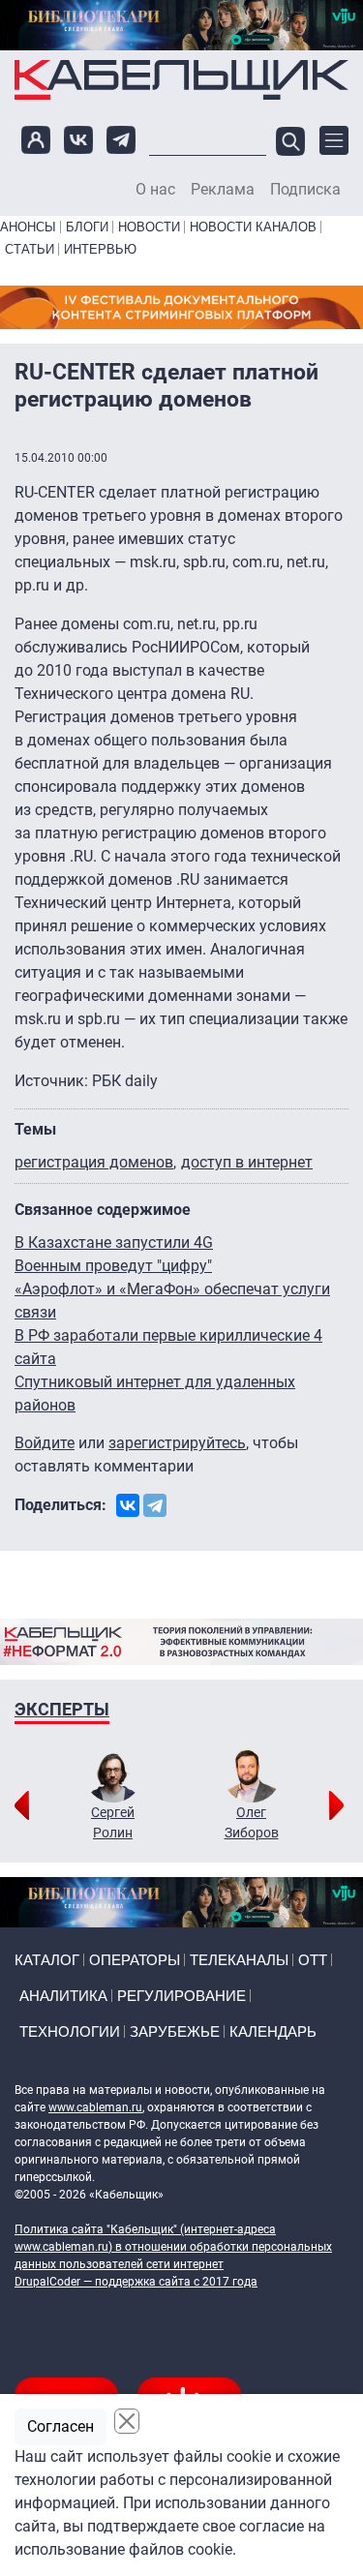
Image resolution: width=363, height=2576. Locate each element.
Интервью (100, 249)
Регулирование (181, 1996)
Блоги (87, 227)
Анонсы (28, 227)
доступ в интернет (247, 1162)
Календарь (273, 2031)
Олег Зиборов (252, 1822)
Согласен (60, 2426)
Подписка (305, 190)
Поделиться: (60, 1505)
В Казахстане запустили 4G (114, 1243)
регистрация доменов (94, 1162)
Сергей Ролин (113, 1822)
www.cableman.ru (95, 2107)
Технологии (70, 2031)
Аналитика (63, 1996)
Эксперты (62, 1709)
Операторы (135, 1960)
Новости (149, 227)
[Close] (127, 2421)
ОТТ (313, 1960)
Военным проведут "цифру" (113, 1266)
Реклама (223, 190)
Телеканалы (239, 1960)
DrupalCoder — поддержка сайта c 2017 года (136, 2282)
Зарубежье (175, 2031)
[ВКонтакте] (128, 1505)
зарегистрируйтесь (177, 1443)
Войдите (45, 1443)
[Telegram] (155, 1505)
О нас (155, 190)
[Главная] (181, 79)
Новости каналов (253, 227)
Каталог (47, 1960)
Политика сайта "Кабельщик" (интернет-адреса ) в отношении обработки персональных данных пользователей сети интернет (173, 2247)
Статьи (30, 249)
